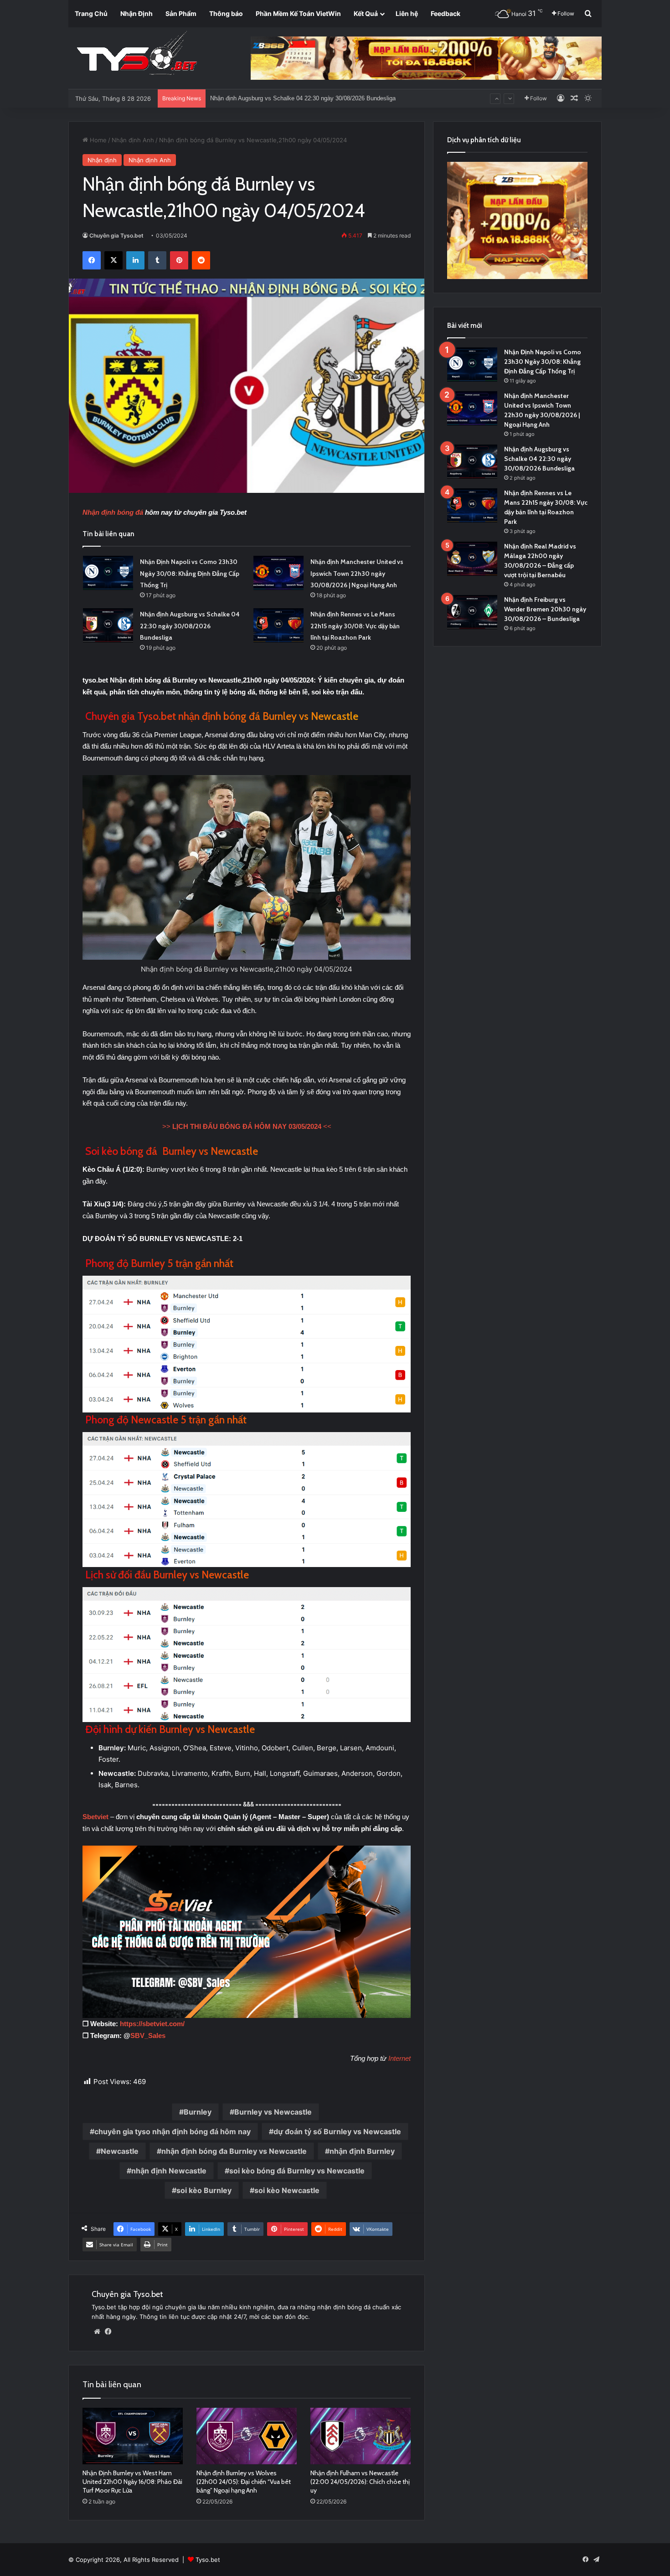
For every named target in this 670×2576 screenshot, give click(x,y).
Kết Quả (366, 13)
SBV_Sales (148, 2035)
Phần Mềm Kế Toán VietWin (298, 13)
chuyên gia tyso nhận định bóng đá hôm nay (173, 2131)
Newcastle (120, 2151)
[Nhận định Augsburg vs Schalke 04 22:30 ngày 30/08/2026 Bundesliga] (108, 625)
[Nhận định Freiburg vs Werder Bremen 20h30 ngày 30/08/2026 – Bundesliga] (472, 612)
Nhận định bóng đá (113, 512)
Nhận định (102, 160)
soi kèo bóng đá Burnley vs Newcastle (297, 2171)
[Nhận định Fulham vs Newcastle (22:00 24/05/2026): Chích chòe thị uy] (361, 2436)
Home (97, 140)
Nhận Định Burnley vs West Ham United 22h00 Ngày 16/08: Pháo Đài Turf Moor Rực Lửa (132, 2482)
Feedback (446, 13)
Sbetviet (96, 1817)
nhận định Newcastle (169, 2171)
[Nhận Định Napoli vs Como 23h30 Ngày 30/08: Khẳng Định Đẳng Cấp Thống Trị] (108, 573)
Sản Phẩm (181, 13)
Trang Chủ (91, 13)
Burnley (198, 2112)
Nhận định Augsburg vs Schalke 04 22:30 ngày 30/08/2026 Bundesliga (190, 626)
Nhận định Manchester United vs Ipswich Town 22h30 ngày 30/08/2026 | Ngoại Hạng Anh (357, 573)
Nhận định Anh (133, 140)
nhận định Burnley (362, 2151)
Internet (399, 2058)
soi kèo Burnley (204, 2190)
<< (247, 1126)
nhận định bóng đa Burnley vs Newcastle (234, 2151)
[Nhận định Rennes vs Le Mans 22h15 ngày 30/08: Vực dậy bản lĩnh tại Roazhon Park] (278, 625)
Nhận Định (137, 13)
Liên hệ (407, 13)
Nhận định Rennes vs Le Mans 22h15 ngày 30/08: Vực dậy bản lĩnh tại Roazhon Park (323, 90)
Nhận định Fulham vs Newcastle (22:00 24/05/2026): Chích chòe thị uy (360, 2482)
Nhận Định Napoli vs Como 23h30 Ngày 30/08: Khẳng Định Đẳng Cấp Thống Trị (190, 573)
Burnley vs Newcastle (273, 2112)
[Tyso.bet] (137, 55)
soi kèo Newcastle (287, 2190)
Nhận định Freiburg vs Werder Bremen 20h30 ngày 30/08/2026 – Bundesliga (545, 609)
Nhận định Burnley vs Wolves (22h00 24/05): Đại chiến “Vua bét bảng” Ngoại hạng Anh (244, 2482)
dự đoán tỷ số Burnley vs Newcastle (337, 2131)
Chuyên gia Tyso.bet (116, 235)
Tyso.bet (208, 2560)
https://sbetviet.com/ (152, 2024)
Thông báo (226, 13)
